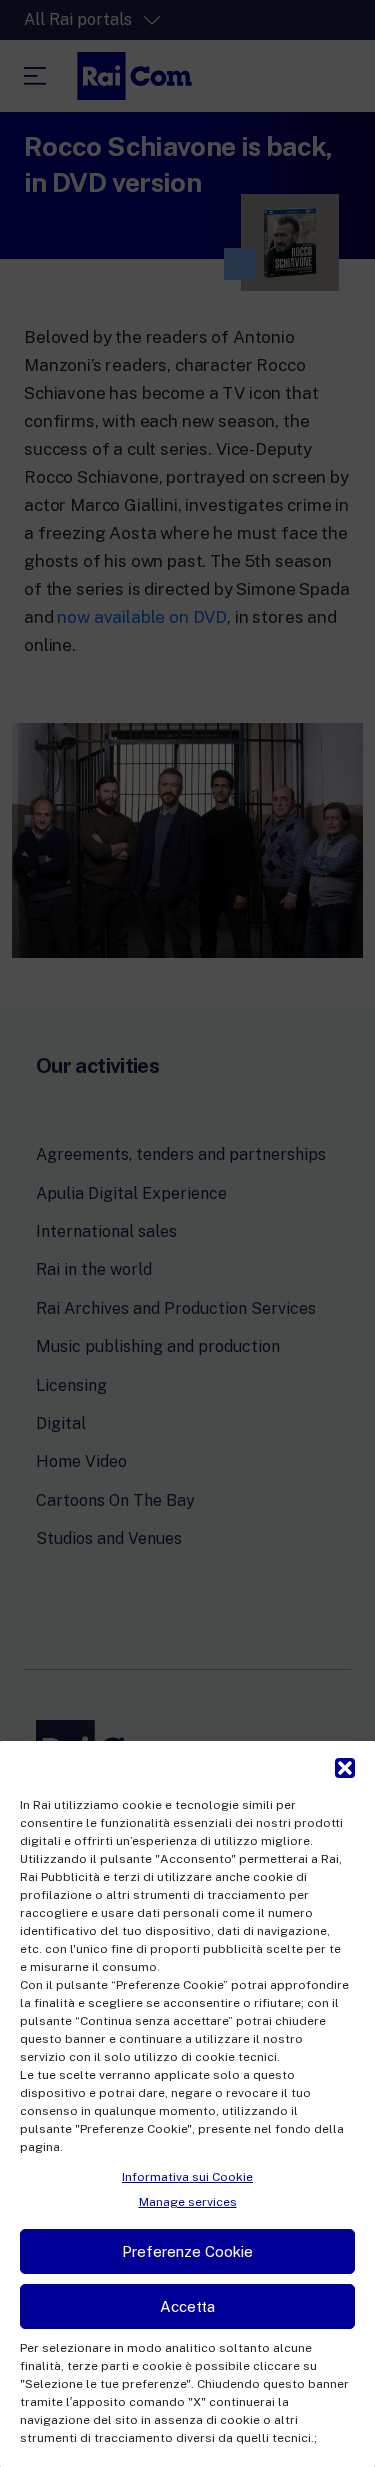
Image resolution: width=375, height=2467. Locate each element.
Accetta (187, 2306)
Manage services (188, 2202)
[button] (345, 1766)
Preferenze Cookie (187, 2251)
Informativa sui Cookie (187, 2177)
